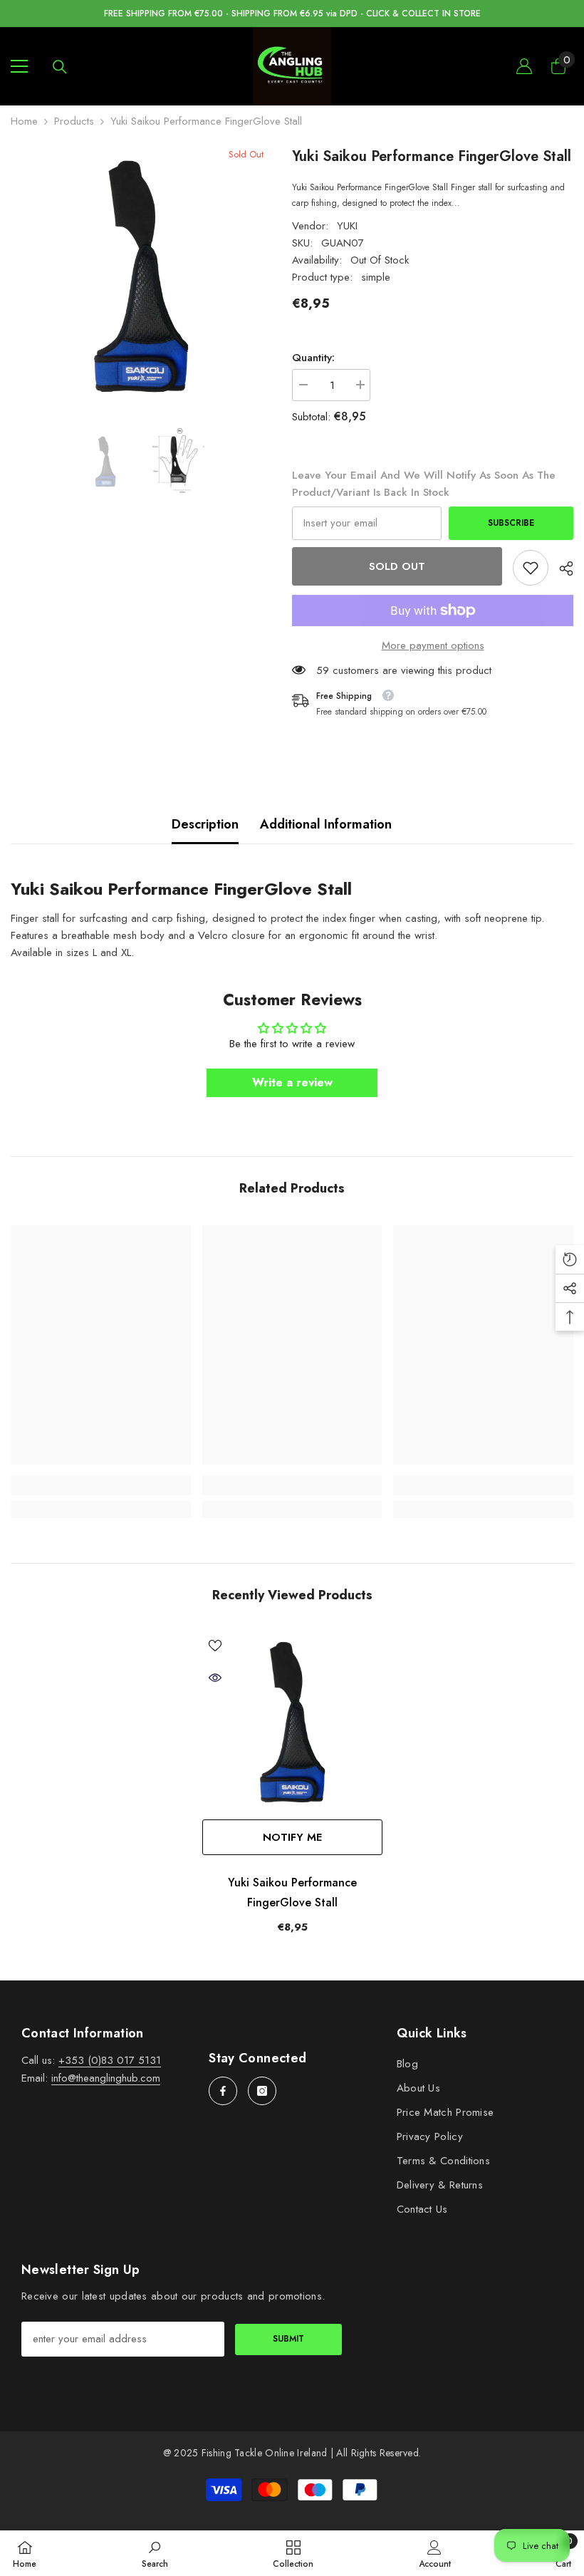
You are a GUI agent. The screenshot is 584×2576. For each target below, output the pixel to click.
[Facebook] (223, 2091)
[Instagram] (262, 2091)
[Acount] (524, 66)
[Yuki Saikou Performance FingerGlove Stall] (292, 1722)
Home (24, 121)
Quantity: (313, 358)
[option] (141, 276)
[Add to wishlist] (215, 1645)
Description (205, 824)
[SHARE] (561, 568)
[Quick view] (215, 1678)
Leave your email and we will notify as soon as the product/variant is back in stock (424, 484)
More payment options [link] (433, 645)
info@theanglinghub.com (106, 2078)
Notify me (292, 1837)
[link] (531, 568)
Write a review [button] (292, 1082)
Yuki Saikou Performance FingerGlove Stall (292, 1892)
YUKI (347, 226)
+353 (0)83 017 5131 (110, 2060)
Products (74, 121)
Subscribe (511, 523)
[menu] (19, 66)
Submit (288, 2339)
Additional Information (326, 824)
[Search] (60, 67)
